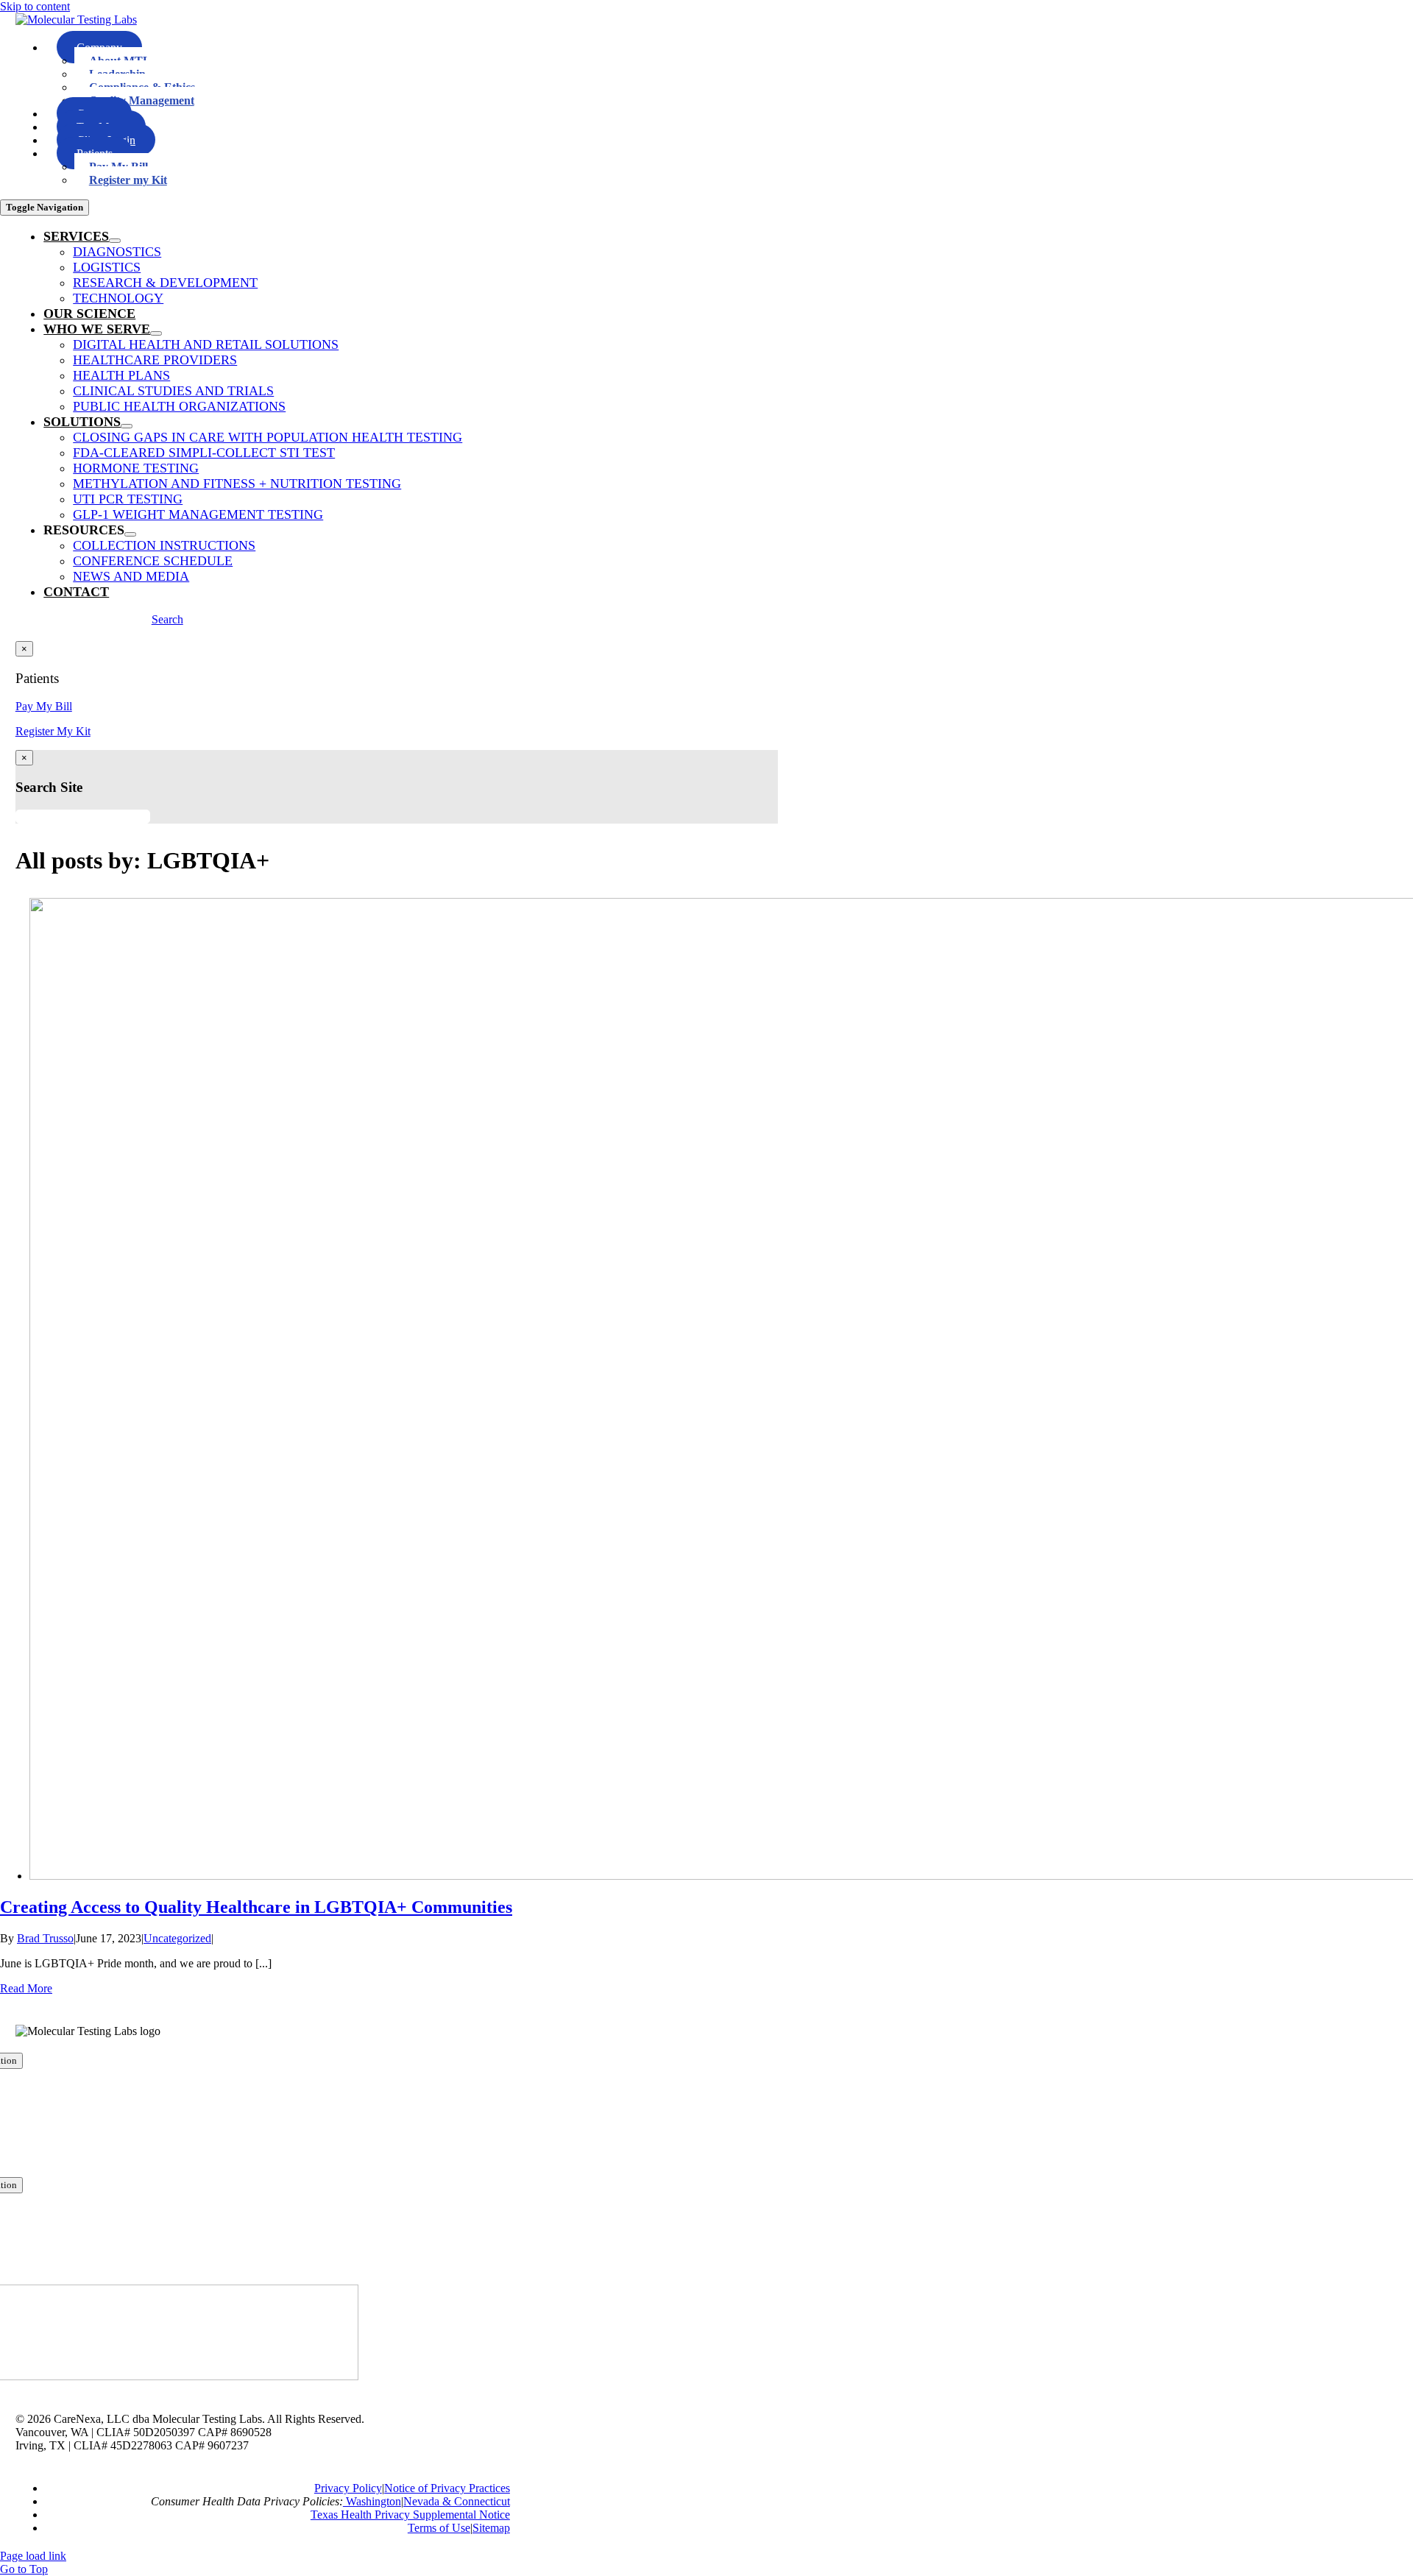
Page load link (33, 2556)
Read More (26, 1988)
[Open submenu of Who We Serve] (156, 333)
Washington (372, 2501)
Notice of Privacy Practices (447, 2488)
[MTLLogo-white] (76, 20)
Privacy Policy (348, 2488)
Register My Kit (53, 731)
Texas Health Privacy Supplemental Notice (410, 2515)
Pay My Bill (44, 706)
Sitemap (491, 2528)
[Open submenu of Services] (115, 241)
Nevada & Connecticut (457, 2501)
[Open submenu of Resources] (130, 534)
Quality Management (142, 100)
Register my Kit (128, 180)
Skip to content (35, 6)
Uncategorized (177, 1938)
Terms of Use (439, 2528)
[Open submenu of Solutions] (127, 426)
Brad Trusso (45, 1938)
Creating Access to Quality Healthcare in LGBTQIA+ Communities (256, 1907)
